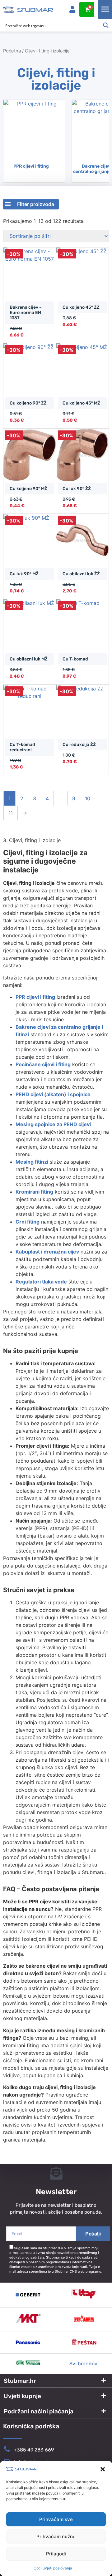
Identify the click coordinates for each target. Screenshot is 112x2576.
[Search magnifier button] (106, 25)
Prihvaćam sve (56, 2519)
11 (11, 813)
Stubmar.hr (20, 2381)
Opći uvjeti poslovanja (53, 2568)
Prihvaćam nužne (56, 2537)
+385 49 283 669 (34, 2450)
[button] (103, 2469)
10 (88, 798)
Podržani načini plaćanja (39, 2411)
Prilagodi (56, 2554)
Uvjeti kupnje (22, 2396)
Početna (12, 51)
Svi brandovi (84, 2364)
